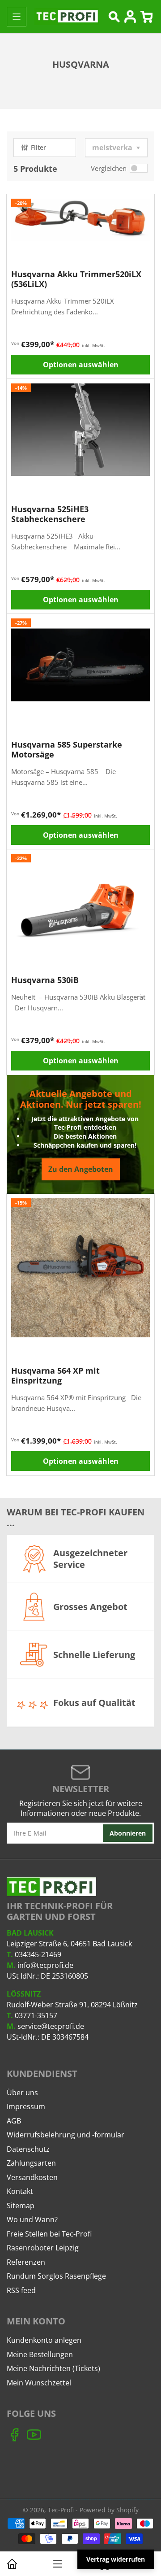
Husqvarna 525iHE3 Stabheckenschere (50, 514)
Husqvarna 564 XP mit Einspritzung (55, 1375)
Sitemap (21, 2206)
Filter (38, 147)
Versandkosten (32, 2177)
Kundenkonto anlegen (44, 2340)
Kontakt (20, 2191)
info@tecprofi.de (45, 1965)
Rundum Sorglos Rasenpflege (56, 2276)
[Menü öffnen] (17, 17)
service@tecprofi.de (51, 2026)
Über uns (22, 2093)
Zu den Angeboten (81, 1169)
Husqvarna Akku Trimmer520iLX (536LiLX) (76, 279)
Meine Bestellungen (40, 2354)
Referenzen (26, 2262)
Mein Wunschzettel (39, 2383)
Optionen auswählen (81, 365)
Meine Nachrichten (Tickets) (53, 2368)
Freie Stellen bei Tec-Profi (49, 2234)
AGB (14, 2121)
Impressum (26, 2106)
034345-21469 (38, 1954)
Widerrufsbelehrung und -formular (66, 2135)
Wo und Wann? (32, 2219)
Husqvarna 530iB (45, 980)
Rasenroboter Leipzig (43, 2248)
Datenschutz (28, 2149)
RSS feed (21, 2290)
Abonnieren (128, 1833)
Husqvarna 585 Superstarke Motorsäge (67, 749)
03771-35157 (36, 2015)
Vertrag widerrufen (116, 2559)
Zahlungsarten (31, 2163)
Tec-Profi (61, 2510)
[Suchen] (114, 17)
